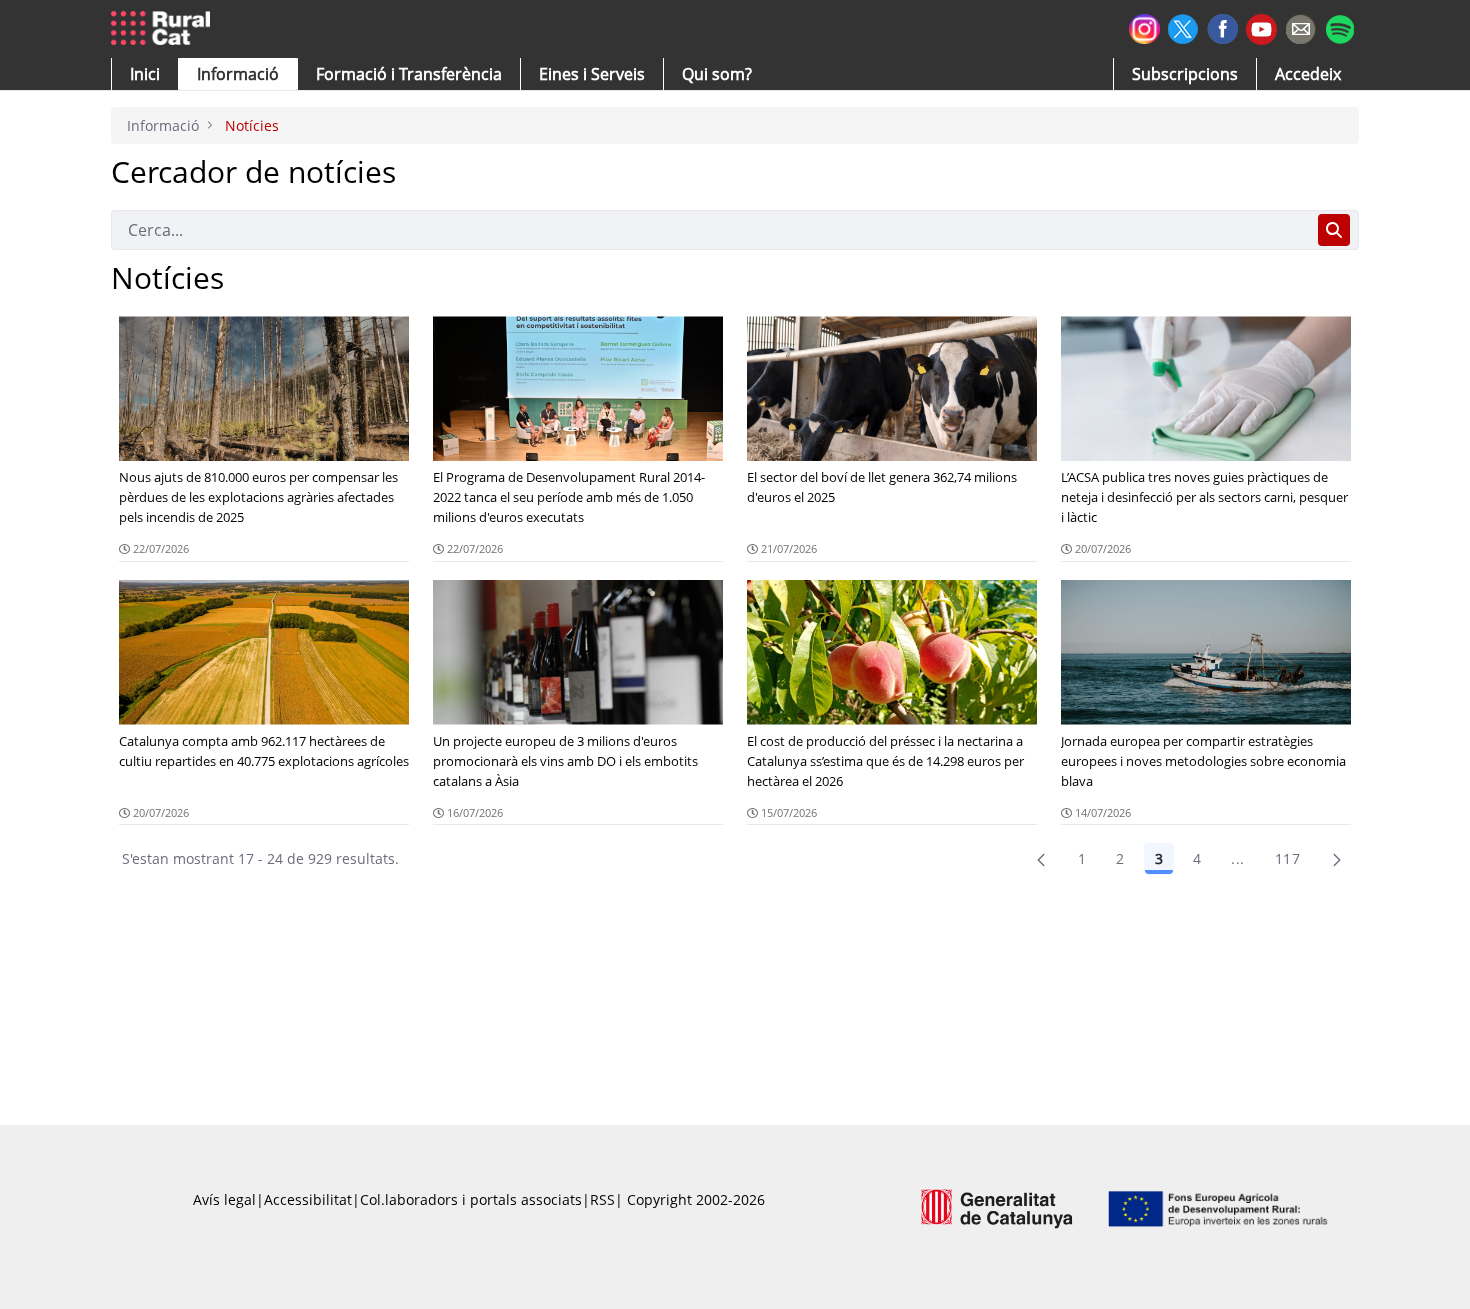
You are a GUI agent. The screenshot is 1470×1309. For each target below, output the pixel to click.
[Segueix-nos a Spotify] (1339, 26)
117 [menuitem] (1287, 858)
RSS (602, 1199)
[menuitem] (409, 74)
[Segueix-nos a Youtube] (1261, 27)
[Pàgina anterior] (1041, 859)
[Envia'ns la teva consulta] (1300, 26)
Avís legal (224, 1199)
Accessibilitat (308, 1199)
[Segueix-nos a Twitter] (1183, 26)
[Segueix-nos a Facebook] (1222, 26)
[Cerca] (1334, 230)
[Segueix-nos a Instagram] (1144, 26)
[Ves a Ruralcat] (164, 29)
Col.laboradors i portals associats (471, 1199)
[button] (145, 74)
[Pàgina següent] (1337, 859)
